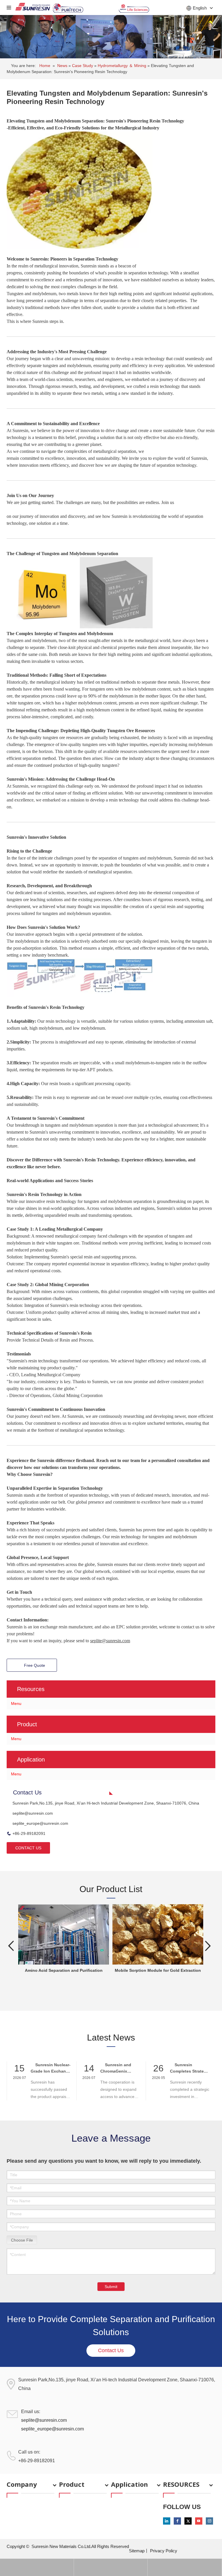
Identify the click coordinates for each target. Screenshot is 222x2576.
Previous (11, 1946)
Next (208, 1946)
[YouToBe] (199, 2521)
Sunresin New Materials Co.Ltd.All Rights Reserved (80, 2546)
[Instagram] (209, 2521)
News (63, 66)
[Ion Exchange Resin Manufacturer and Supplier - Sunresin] (33, 8)
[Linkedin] (167, 2521)
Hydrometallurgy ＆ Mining (123, 66)
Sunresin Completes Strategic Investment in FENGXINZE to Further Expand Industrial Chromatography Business (190, 2068)
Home (45, 66)
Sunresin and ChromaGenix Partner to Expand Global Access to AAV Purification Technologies (118, 2068)
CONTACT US (28, 1848)
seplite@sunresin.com (33, 1813)
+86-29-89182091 (29, 1833)
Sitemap (137, 2551)
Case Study (83, 66)
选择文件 (22, 2239)
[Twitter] (188, 2521)
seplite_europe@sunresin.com (40, 1823)
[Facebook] (177, 2521)
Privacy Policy (164, 2551)
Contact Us (111, 2350)
